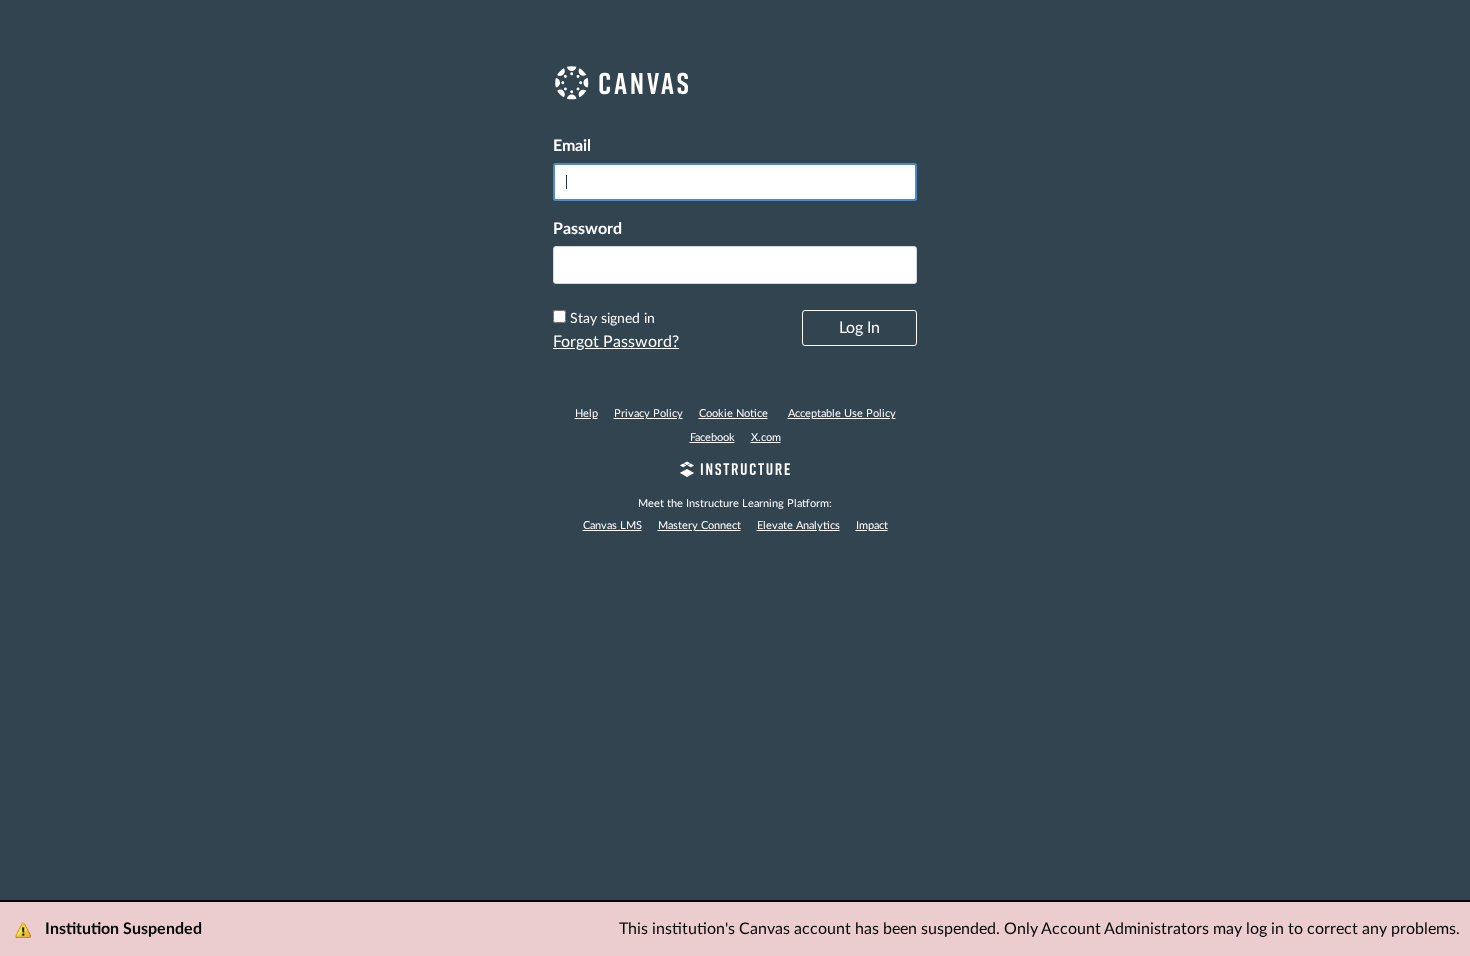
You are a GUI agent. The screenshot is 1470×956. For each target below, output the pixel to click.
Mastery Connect (699, 525)
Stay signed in (612, 319)
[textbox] (735, 265)
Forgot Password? (616, 342)
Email (572, 146)
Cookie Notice (733, 413)
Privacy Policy (648, 413)
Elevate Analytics (798, 525)
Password (587, 229)
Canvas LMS (612, 525)
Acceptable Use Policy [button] (842, 413)
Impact (872, 525)
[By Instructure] (735, 472)
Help (586, 413)
